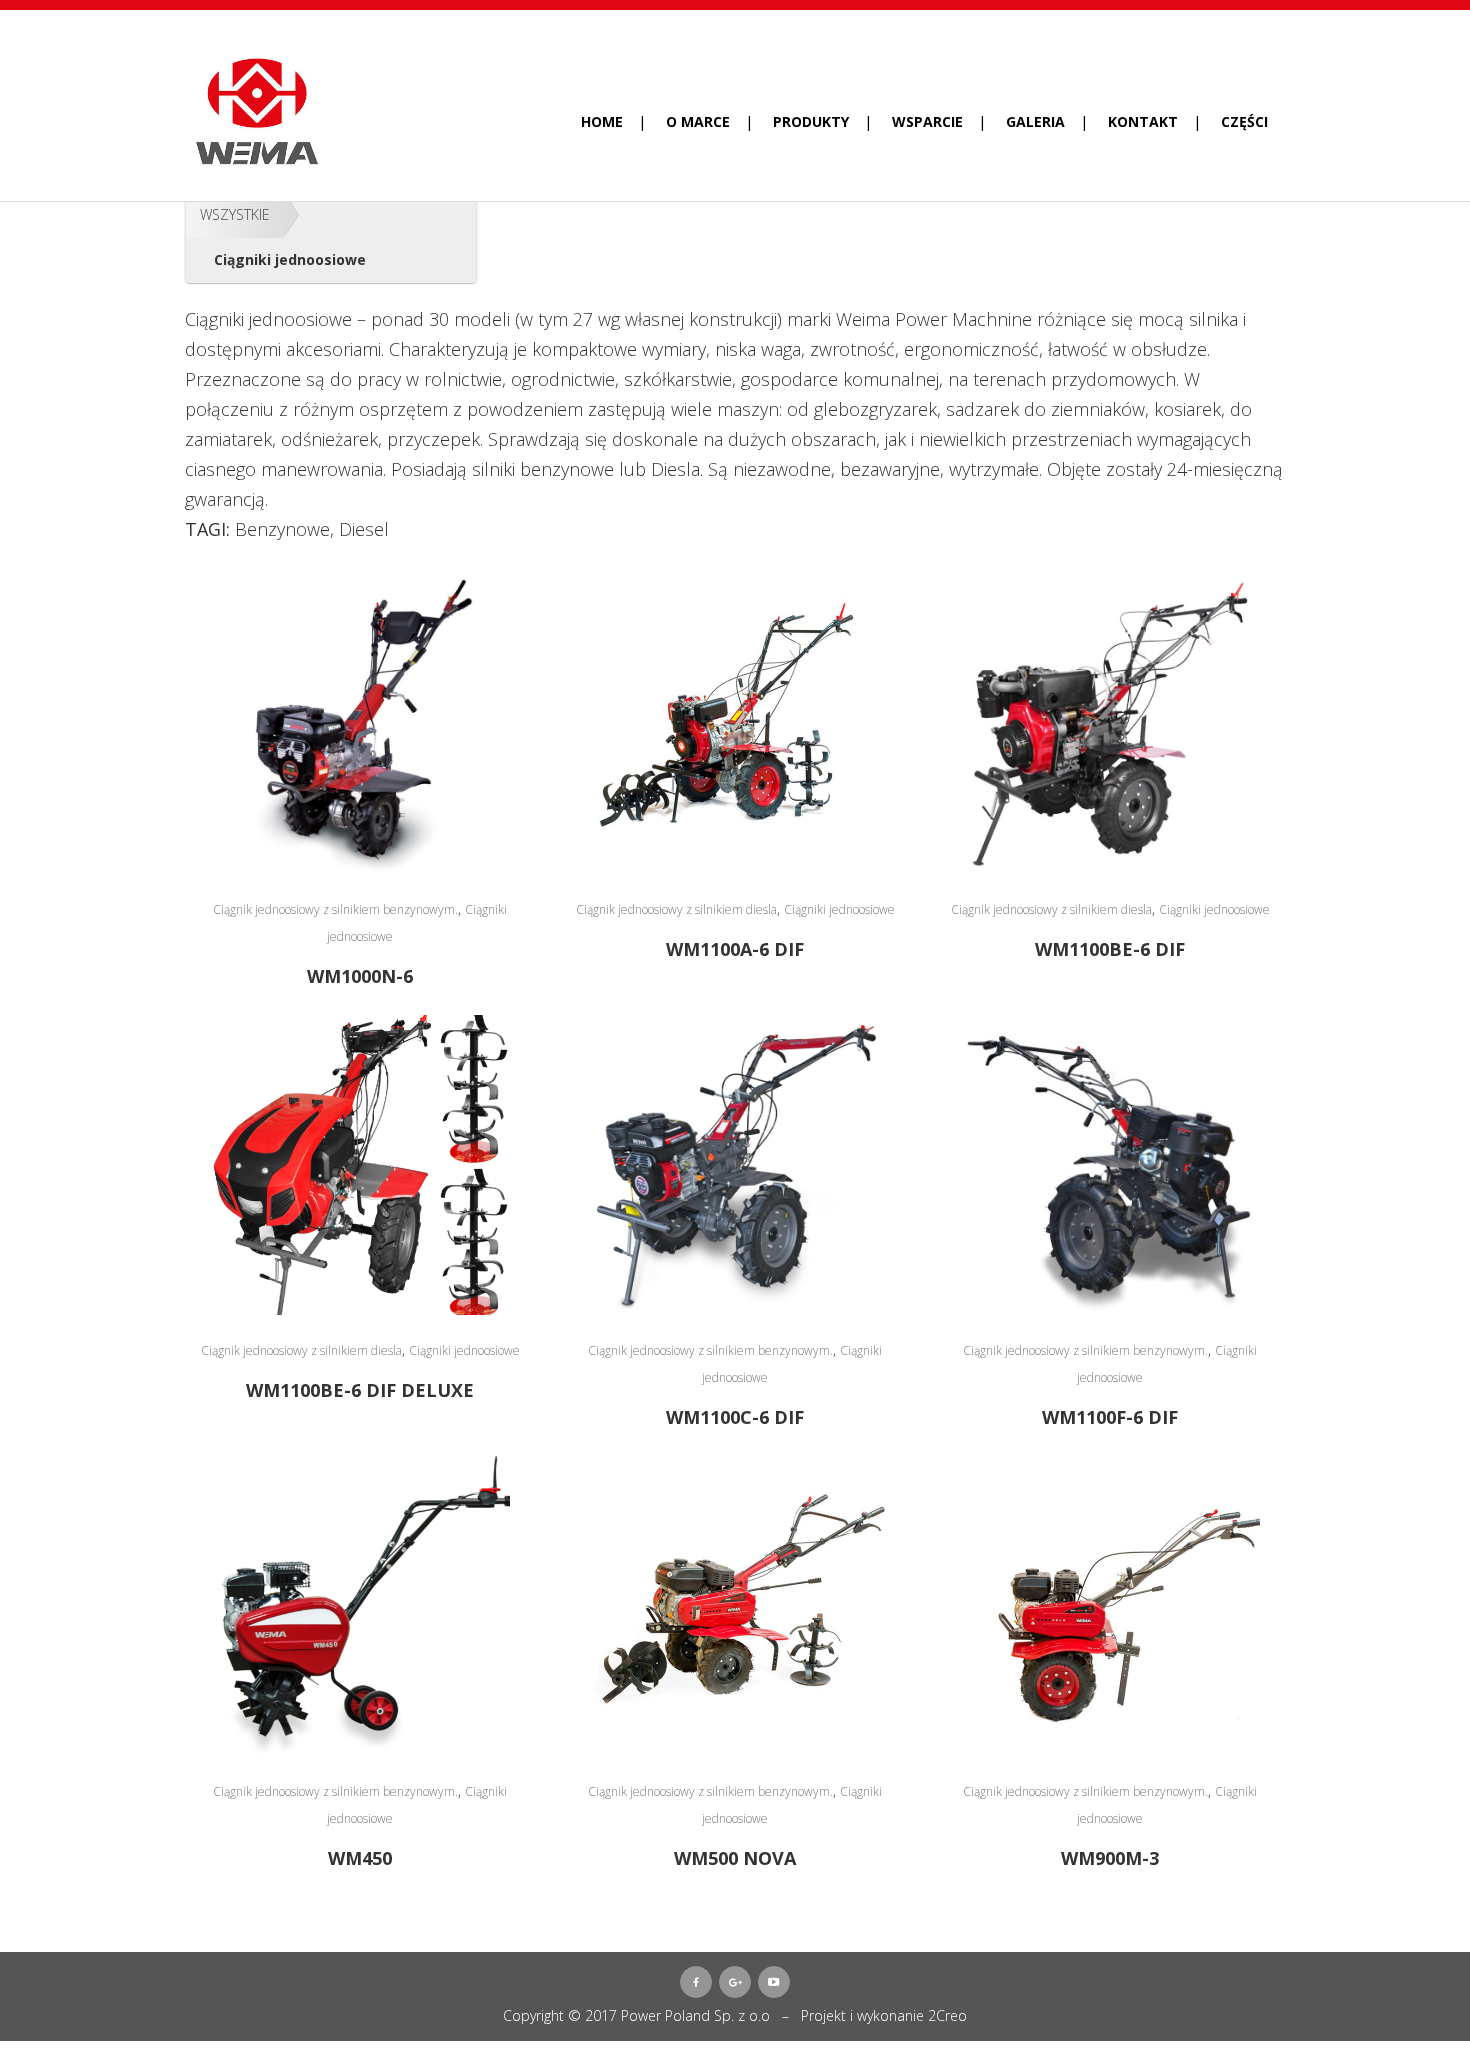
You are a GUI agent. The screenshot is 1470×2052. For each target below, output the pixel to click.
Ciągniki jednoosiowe (839, 909)
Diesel (364, 529)
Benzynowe (282, 529)
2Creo (947, 2015)
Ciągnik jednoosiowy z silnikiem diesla (676, 909)
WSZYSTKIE (235, 214)
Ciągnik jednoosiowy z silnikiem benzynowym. (335, 909)
